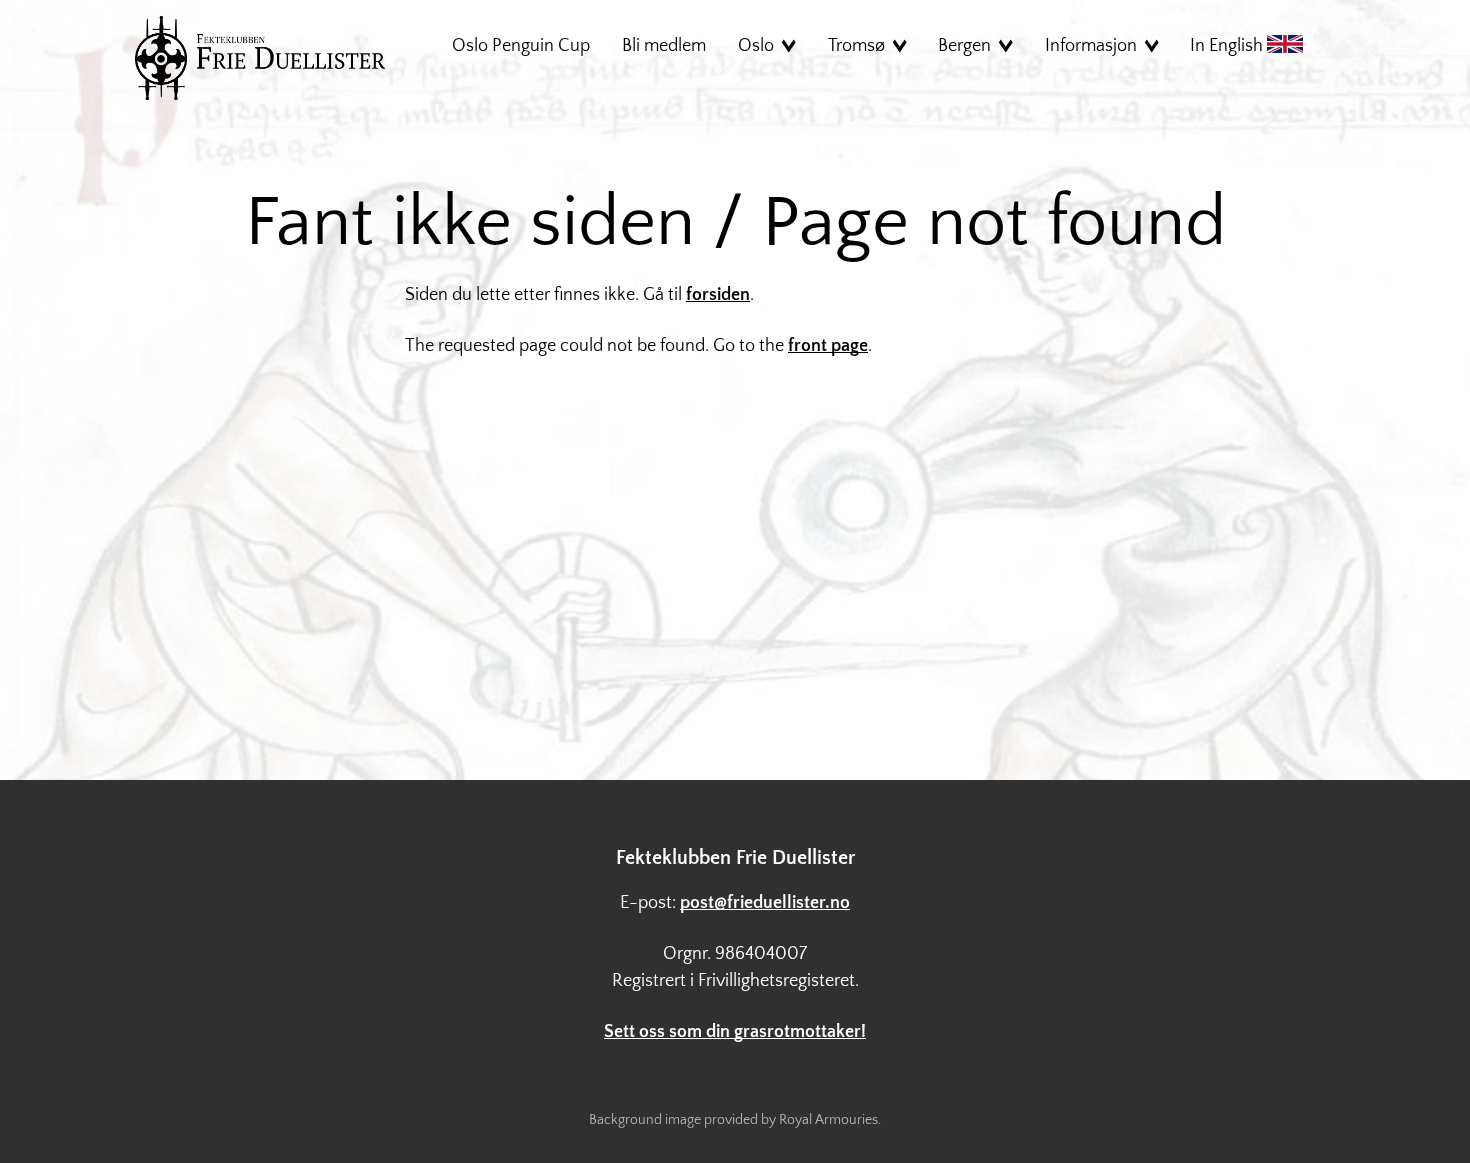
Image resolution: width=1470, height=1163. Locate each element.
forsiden (718, 295)
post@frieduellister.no (765, 903)
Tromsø (856, 46)
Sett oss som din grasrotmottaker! (735, 1032)
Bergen (964, 46)
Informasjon (1091, 46)
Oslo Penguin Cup (521, 46)
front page (828, 346)
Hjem (260, 58)
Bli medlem (664, 46)
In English (1228, 46)
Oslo (756, 46)
